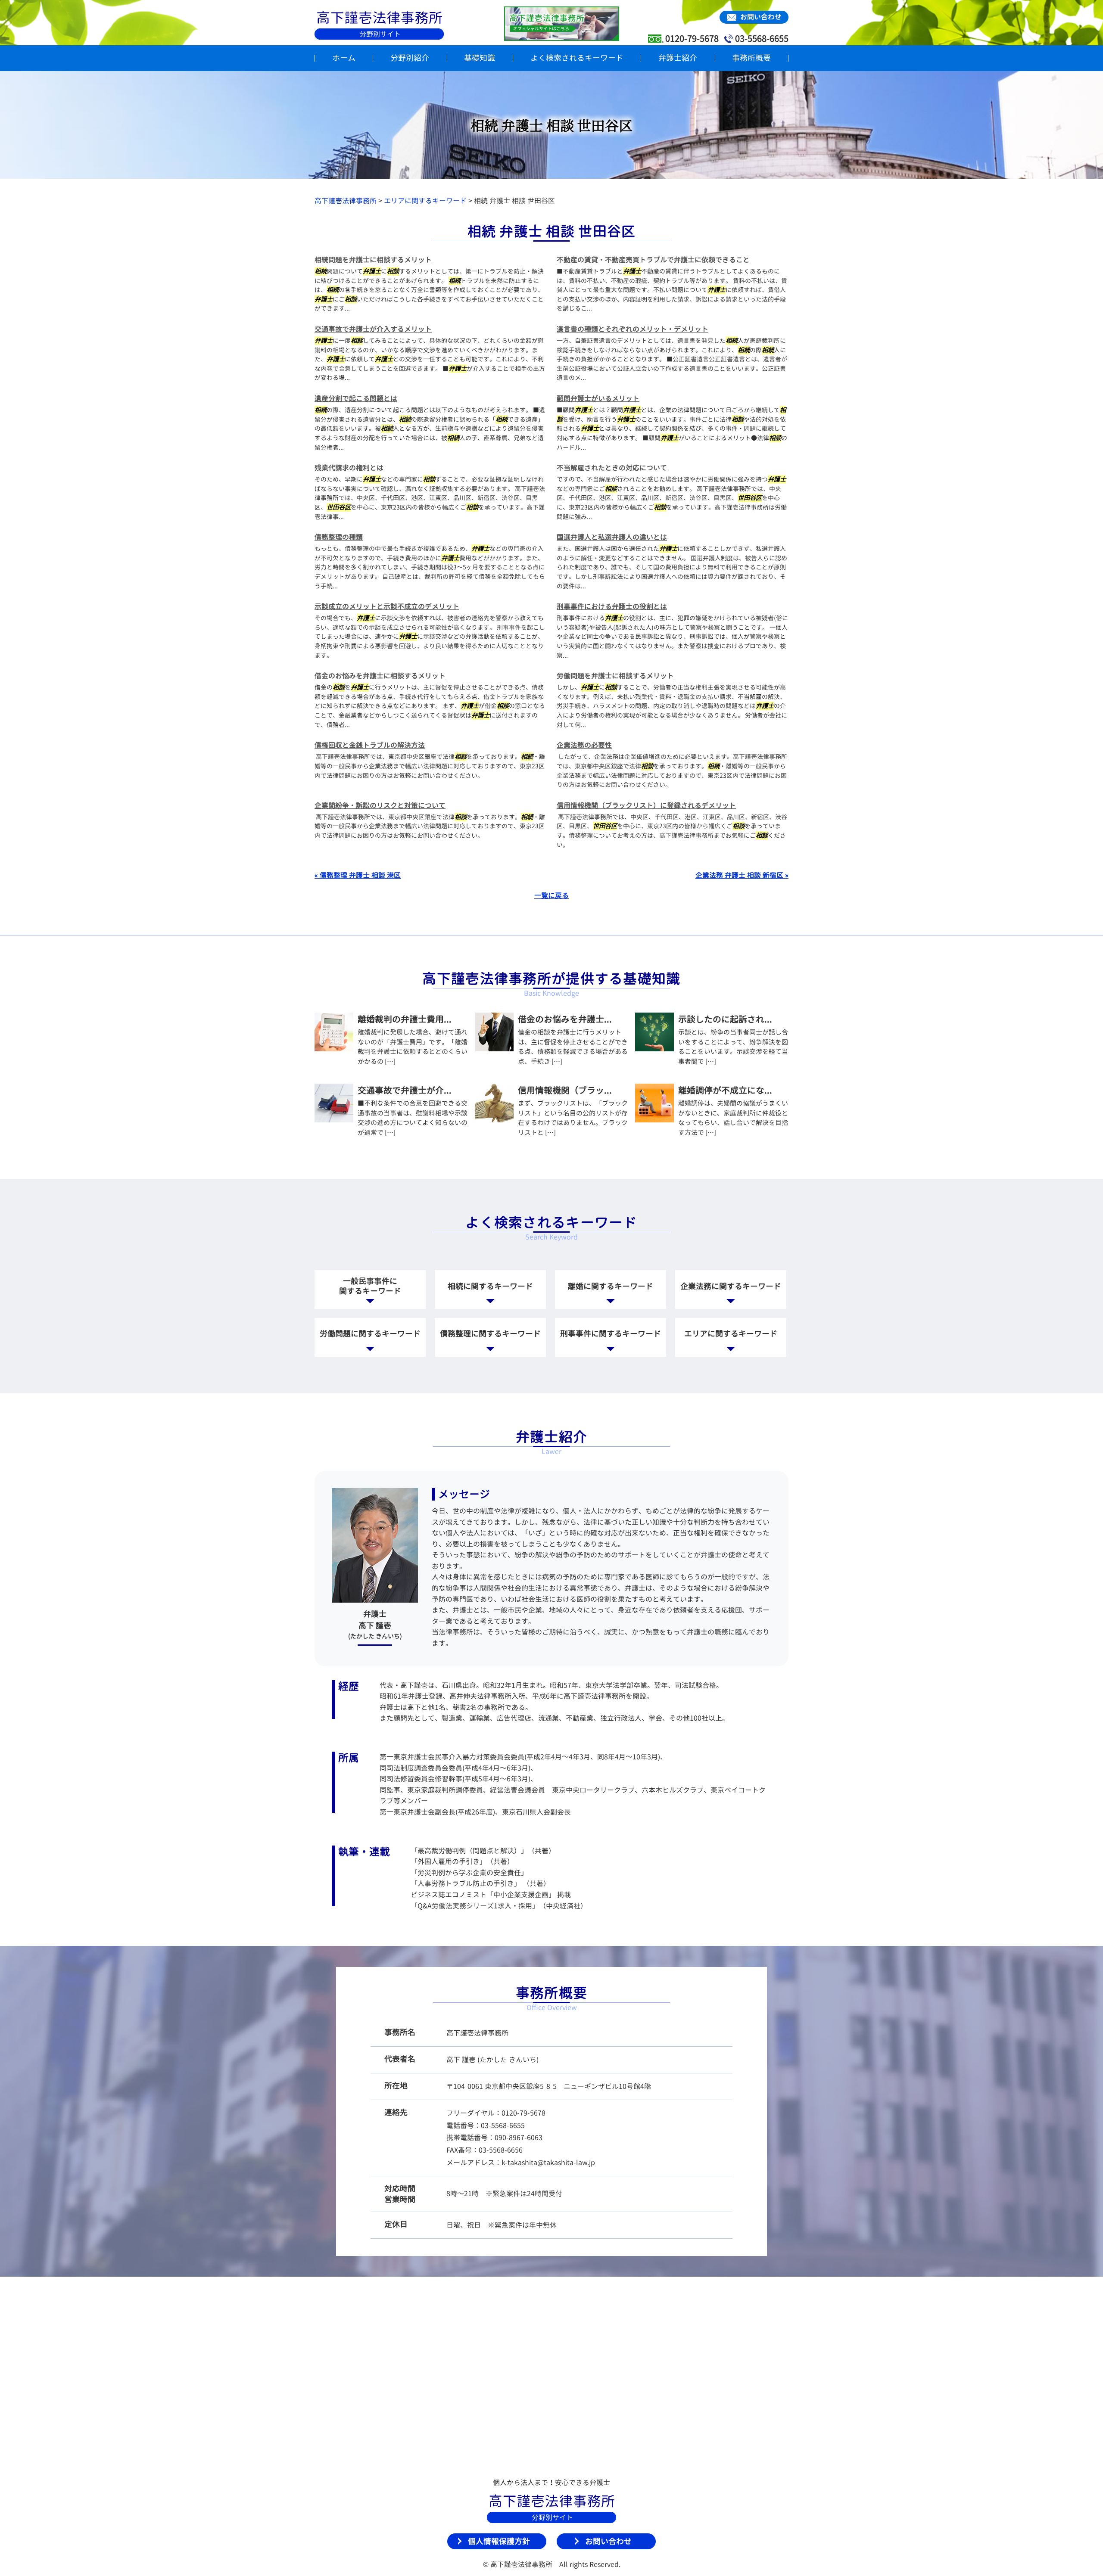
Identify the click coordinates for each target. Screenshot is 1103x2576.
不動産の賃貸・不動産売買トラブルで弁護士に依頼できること (653, 260)
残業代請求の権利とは (349, 468)
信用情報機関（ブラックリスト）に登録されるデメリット (646, 805)
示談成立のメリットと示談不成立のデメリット (387, 606)
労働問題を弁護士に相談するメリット (615, 676)
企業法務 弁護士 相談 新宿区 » (742, 875)
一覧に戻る (551, 895)
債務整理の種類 (339, 537)
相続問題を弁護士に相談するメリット (373, 260)
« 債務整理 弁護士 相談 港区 (358, 875)
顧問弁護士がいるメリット (598, 398)
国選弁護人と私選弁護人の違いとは (612, 537)
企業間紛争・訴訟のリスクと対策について (380, 805)
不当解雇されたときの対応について (612, 468)
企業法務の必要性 (584, 745)
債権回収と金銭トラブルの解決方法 (370, 745)
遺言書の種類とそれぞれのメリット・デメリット (633, 329)
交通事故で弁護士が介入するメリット (373, 329)
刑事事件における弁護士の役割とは (612, 606)
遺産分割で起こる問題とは (356, 398)
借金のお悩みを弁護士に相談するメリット (380, 676)
